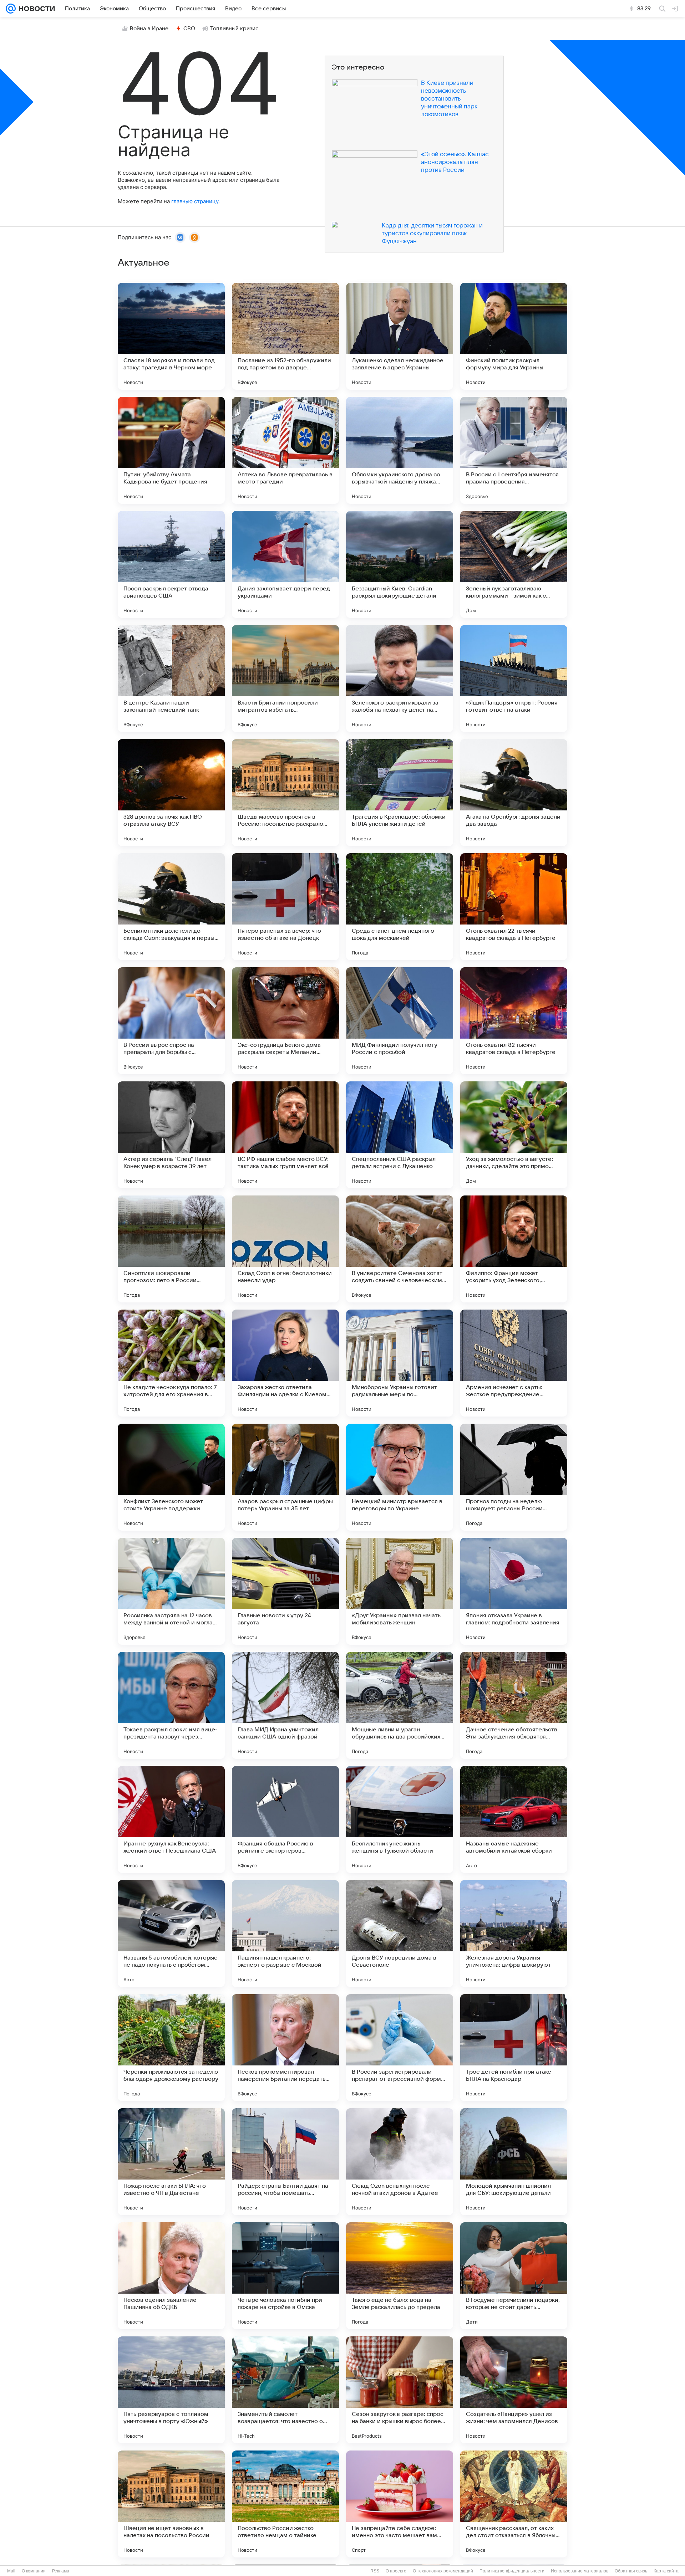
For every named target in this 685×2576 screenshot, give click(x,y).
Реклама (61, 2571)
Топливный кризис (234, 29)
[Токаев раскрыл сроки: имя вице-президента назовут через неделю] (171, 1705)
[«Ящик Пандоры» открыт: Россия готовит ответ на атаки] (514, 678)
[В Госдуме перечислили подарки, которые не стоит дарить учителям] (514, 2276)
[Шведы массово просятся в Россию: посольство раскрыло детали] (285, 793)
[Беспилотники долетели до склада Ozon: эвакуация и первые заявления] (171, 907)
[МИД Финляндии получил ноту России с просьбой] (400, 1021)
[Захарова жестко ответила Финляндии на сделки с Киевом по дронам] (285, 1363)
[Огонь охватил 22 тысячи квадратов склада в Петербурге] (514, 907)
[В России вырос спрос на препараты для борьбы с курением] (171, 1021)
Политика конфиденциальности (512, 2571)
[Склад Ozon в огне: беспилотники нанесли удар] (285, 1249)
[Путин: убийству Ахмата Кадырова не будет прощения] (171, 450)
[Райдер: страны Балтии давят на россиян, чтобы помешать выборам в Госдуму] (285, 2162)
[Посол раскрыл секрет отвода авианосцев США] (171, 564)
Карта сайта (666, 2571)
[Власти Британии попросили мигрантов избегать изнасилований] (285, 678)
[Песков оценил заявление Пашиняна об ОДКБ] (171, 2276)
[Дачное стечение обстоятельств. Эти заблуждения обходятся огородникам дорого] (514, 1705)
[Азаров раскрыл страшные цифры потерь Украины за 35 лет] (285, 1477)
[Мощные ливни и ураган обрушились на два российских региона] (400, 1705)
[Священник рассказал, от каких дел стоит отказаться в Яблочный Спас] (514, 2504)
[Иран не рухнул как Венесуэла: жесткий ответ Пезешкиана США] (171, 1819)
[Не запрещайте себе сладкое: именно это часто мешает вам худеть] (400, 2504)
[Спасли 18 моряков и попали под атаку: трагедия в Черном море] (171, 336)
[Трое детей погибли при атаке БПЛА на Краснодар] (514, 2048)
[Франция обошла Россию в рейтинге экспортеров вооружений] (285, 1819)
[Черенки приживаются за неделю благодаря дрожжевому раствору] (171, 2048)
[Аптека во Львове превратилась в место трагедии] (285, 450)
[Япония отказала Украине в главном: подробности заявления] (514, 1591)
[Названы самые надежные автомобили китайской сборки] (514, 1819)
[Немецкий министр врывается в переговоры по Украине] (400, 1477)
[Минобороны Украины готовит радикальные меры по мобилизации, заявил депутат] (400, 1363)
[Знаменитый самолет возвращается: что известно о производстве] (285, 2390)
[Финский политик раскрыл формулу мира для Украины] (514, 336)
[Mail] (11, 9)
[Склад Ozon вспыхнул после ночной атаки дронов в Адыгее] (400, 2162)
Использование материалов (580, 2571)
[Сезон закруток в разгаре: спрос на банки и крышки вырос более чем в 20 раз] (400, 2390)
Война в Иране (149, 29)
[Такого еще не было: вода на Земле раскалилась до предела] (400, 2276)
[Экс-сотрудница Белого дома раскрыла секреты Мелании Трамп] (285, 1021)
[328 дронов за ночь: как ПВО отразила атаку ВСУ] (171, 793)
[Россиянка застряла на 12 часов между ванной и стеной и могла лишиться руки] (171, 1591)
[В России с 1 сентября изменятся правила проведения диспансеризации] (514, 450)
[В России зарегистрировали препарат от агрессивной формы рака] (400, 2048)
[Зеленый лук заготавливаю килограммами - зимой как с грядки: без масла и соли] (514, 564)
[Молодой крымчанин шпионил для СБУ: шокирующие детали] (514, 2162)
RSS (375, 2571)
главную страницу (195, 201)
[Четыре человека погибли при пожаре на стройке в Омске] (285, 2276)
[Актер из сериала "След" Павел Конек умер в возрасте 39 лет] (171, 1135)
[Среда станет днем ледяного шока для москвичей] (400, 907)
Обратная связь (631, 2571)
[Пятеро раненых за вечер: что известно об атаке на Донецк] (285, 907)
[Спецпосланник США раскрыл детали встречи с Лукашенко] (400, 1135)
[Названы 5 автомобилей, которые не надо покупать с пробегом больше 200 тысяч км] (171, 1934)
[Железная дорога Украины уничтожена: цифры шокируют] (514, 1934)
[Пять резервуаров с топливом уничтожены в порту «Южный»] (171, 2390)
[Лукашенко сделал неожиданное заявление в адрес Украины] (400, 336)
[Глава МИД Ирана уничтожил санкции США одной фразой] (285, 1705)
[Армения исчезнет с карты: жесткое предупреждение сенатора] (514, 1363)
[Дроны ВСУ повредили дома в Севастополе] (400, 1934)
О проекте (396, 2571)
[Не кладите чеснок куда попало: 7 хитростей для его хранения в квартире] (171, 1363)
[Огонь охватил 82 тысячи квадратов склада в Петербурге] (514, 1021)
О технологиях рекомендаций (443, 2571)
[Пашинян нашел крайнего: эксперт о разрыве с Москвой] (285, 1934)
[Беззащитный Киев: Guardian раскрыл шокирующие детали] (400, 564)
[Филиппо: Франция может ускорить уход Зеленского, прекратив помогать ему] (514, 1249)
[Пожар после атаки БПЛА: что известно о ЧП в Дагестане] (171, 2162)
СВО (189, 29)
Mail (11, 2571)
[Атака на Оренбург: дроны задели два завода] (514, 793)
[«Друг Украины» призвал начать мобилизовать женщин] (400, 1591)
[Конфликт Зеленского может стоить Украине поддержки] (171, 1477)
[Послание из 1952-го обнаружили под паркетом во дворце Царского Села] (285, 336)
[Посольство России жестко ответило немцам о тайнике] (285, 2504)
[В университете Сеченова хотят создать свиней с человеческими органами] (400, 1249)
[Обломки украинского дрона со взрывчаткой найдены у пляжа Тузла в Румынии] (400, 450)
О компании (34, 2571)
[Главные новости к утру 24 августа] (285, 1591)
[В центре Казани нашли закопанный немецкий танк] (171, 678)
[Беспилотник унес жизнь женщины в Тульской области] (400, 1819)
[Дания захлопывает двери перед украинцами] (285, 564)
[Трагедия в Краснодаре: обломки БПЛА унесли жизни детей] (400, 793)
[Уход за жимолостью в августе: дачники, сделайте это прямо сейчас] (514, 1135)
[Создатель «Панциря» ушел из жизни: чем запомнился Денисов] (514, 2390)
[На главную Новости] (35, 9)
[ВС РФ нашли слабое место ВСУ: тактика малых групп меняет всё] (285, 1135)
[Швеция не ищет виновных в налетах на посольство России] (171, 2504)
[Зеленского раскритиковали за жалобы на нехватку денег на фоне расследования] (400, 678)
